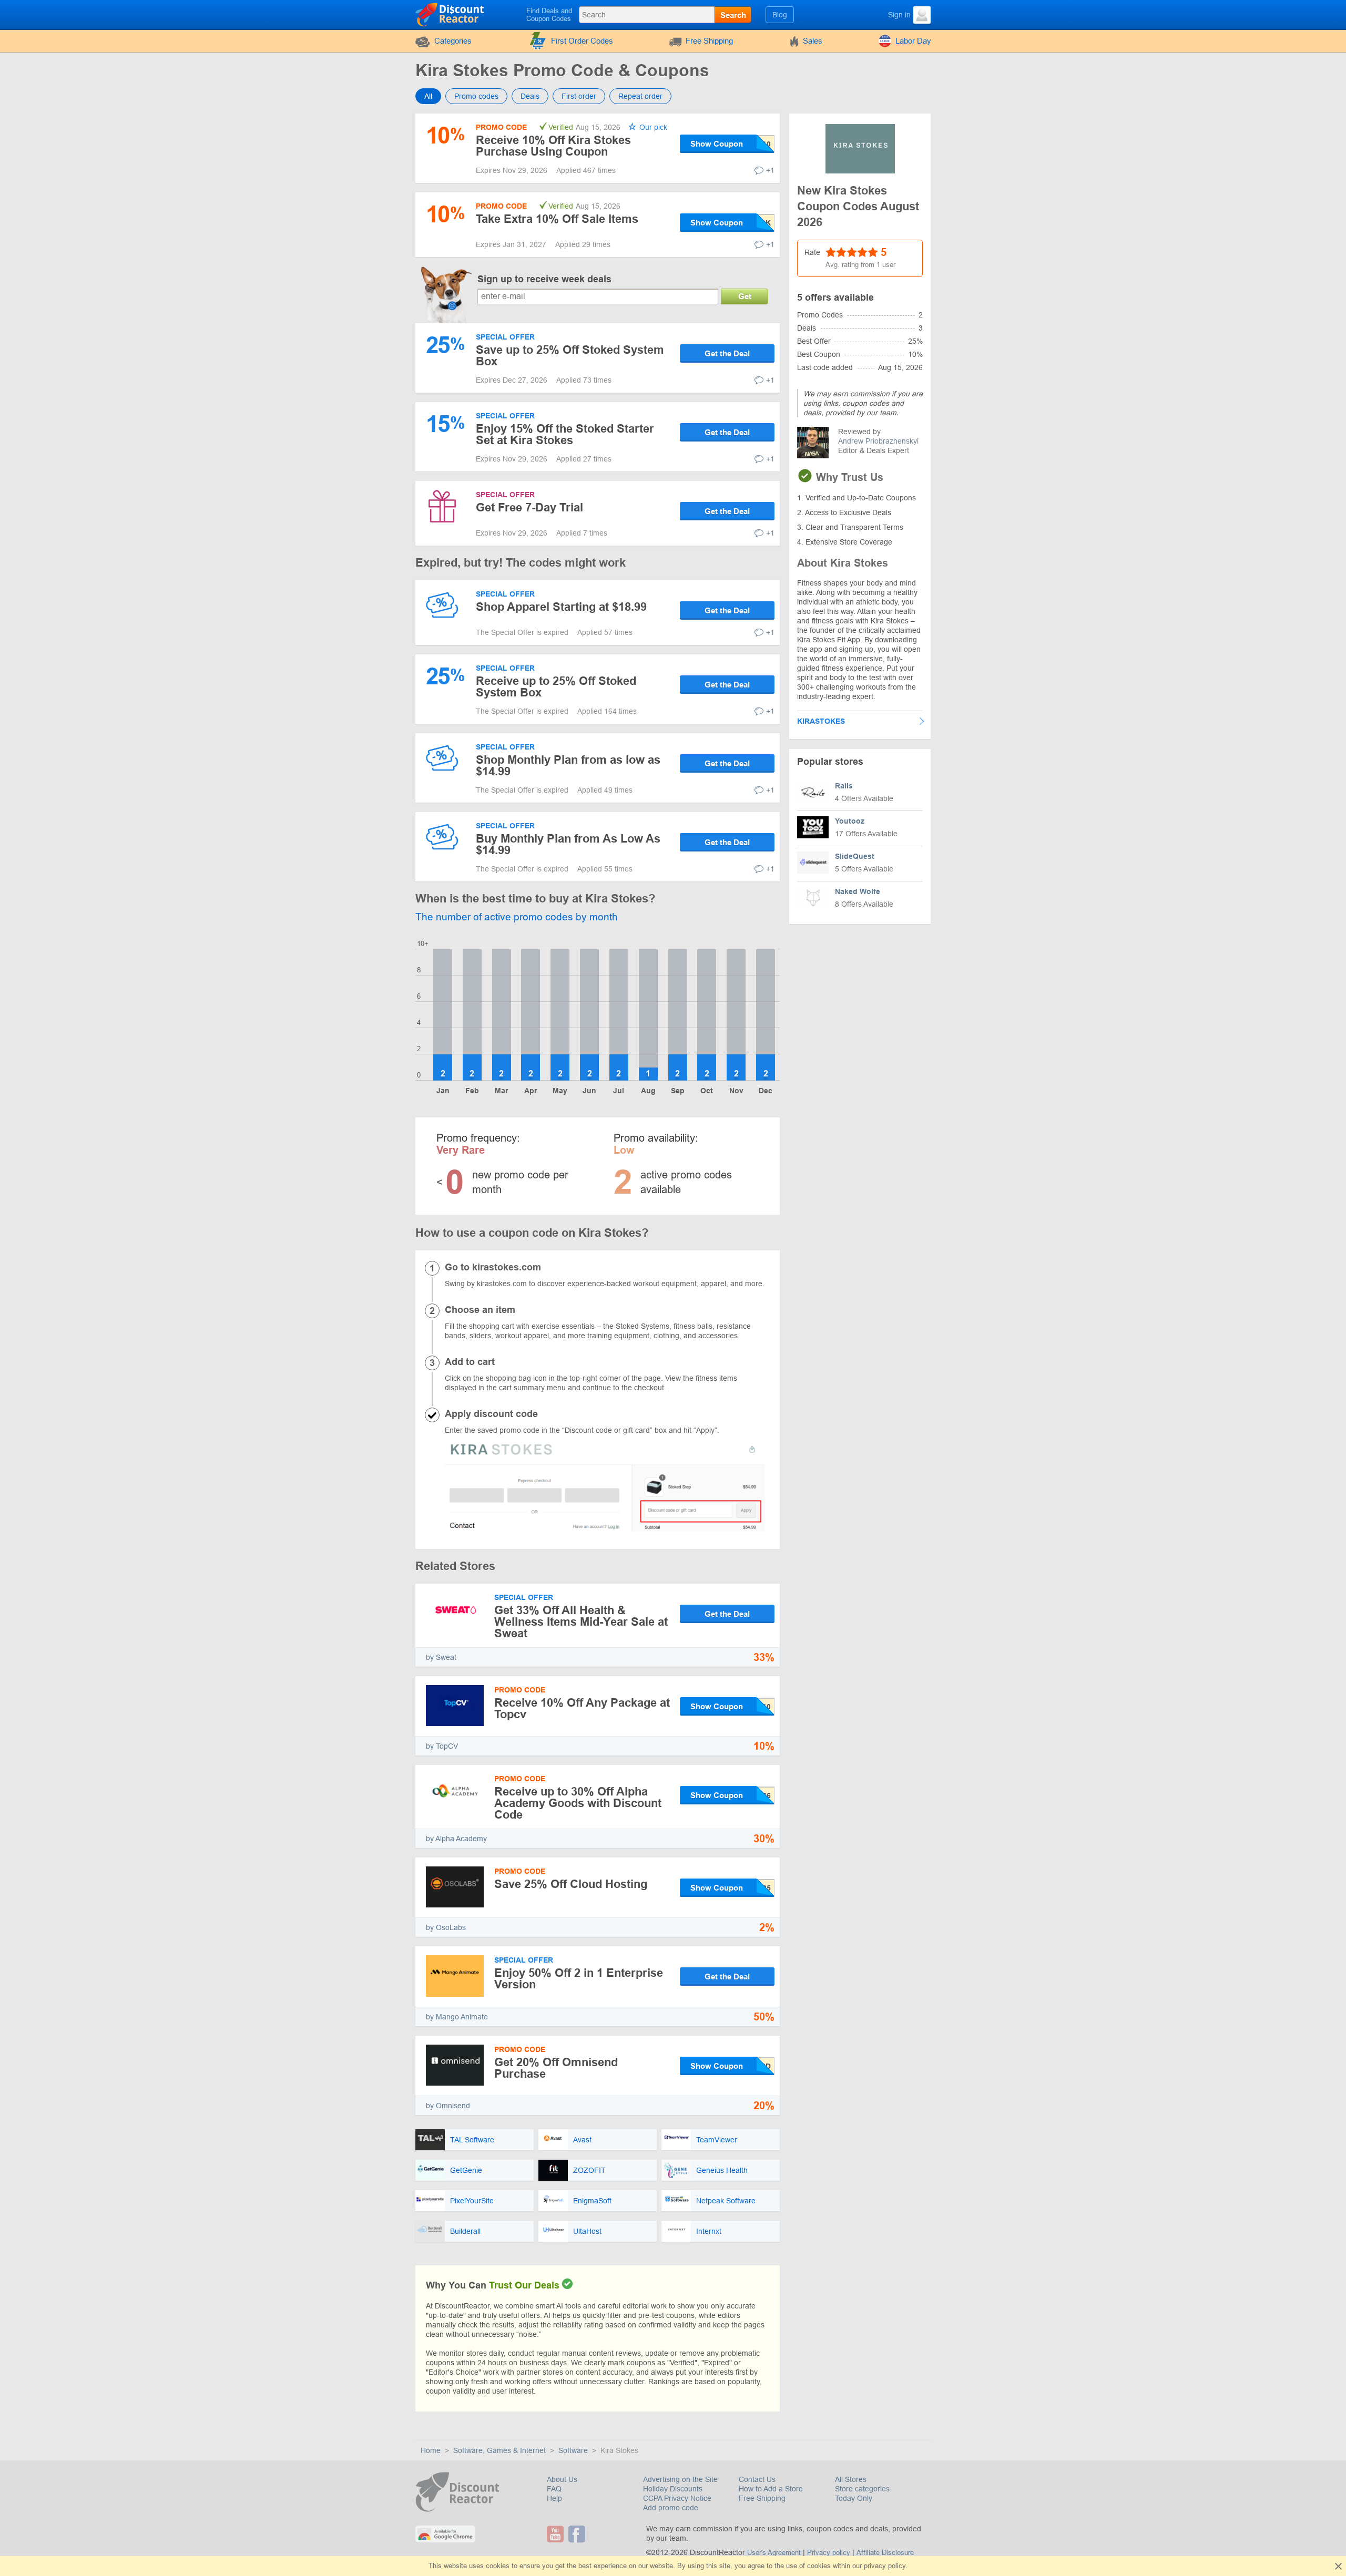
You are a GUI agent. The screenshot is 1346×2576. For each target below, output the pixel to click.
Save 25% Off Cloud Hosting (571, 1884)
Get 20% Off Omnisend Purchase (556, 2068)
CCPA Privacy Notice (677, 2498)
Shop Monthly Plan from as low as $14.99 (568, 766)
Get (745, 296)
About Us (562, 2479)
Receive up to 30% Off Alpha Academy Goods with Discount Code (578, 1803)
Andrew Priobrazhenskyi (878, 441)
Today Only (854, 2498)
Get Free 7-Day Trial (529, 507)
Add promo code (671, 2508)
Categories (453, 41)
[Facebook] (578, 2534)
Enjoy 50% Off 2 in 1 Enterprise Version (579, 1979)
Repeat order (640, 96)
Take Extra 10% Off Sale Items (557, 219)
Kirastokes (821, 721)
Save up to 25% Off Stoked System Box (570, 356)
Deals (530, 96)
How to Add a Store (771, 2489)
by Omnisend (448, 2106)
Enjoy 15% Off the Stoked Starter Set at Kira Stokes (565, 434)
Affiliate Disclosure (885, 2553)
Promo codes (476, 96)
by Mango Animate (457, 2017)
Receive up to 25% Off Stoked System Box (556, 687)
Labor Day (913, 41)
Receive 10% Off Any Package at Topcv (582, 1708)
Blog (780, 15)
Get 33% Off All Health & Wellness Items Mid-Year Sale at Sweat (581, 1622)
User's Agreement (774, 2553)
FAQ (554, 2489)
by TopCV (442, 1746)
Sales (813, 41)
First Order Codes (582, 41)
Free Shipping (709, 41)
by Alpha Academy (456, 1839)
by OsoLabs (446, 1927)
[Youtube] (557, 2534)
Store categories (862, 2489)
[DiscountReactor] (450, 14)
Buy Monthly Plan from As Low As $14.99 (568, 844)
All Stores (851, 2479)
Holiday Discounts (673, 2489)
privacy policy (885, 2566)
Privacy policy (829, 2553)
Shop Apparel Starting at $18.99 (561, 607)
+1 (770, 170)
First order (579, 96)
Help (554, 2498)
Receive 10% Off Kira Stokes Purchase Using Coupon (553, 146)
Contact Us (757, 2479)
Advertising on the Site (680, 2479)
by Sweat (441, 1657)
